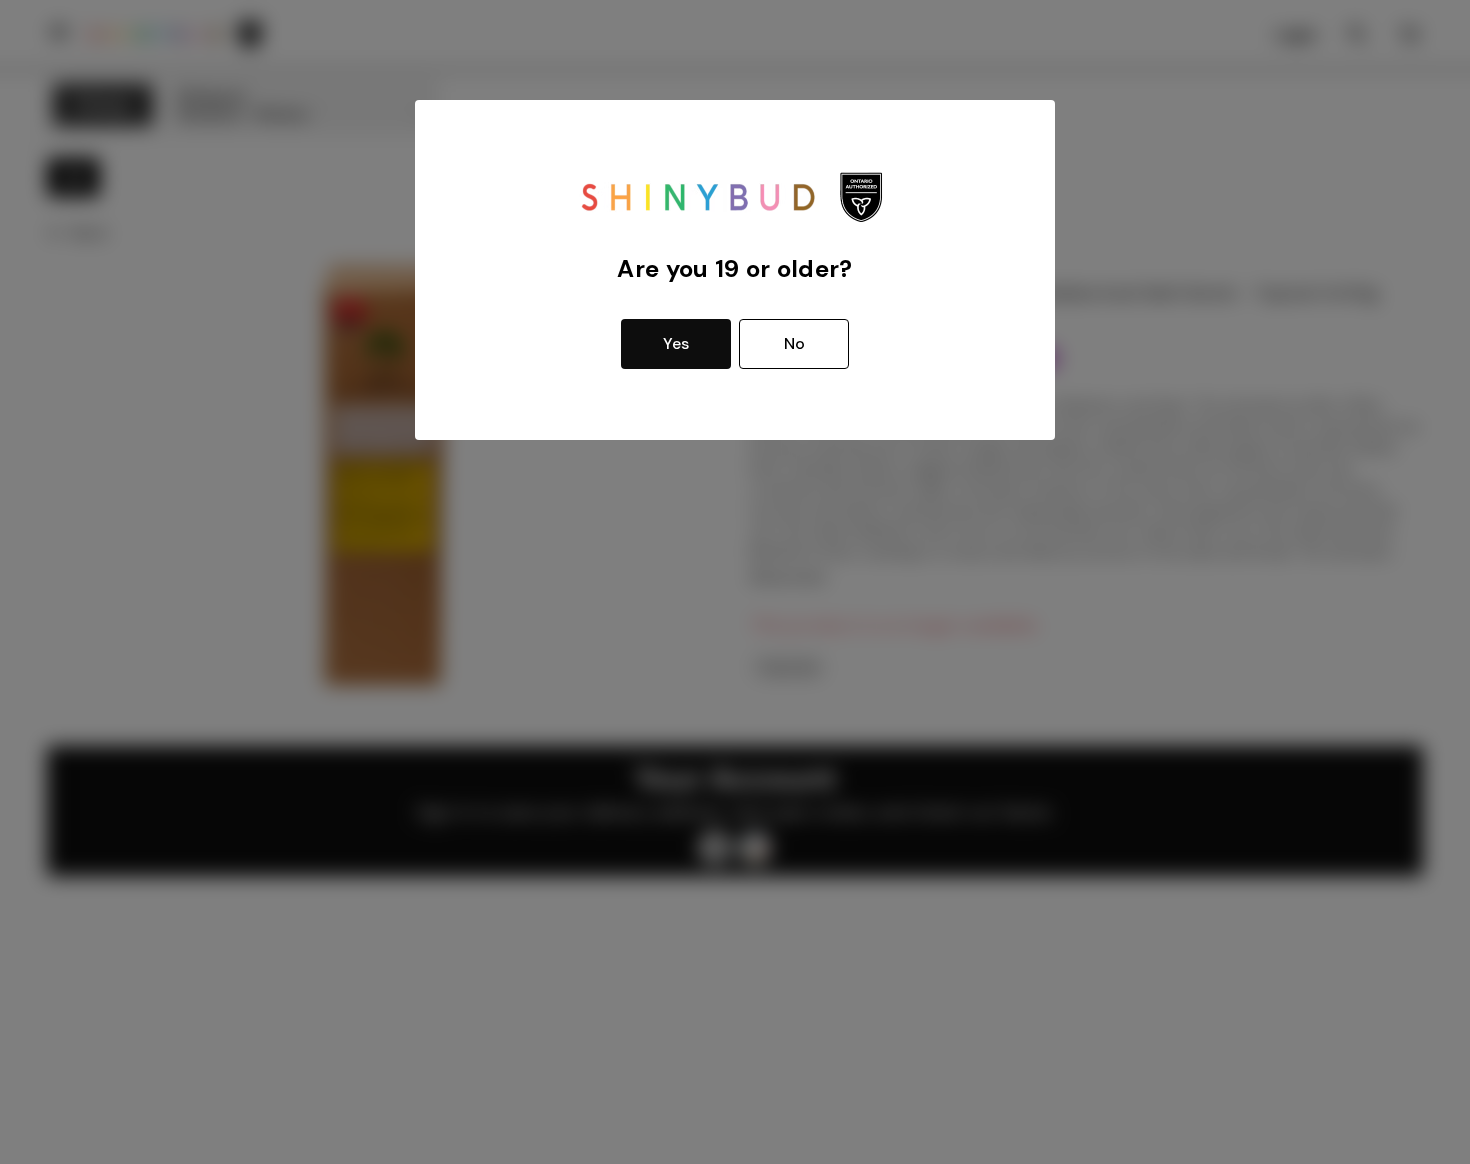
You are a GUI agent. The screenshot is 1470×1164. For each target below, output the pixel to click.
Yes (676, 343)
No (794, 343)
